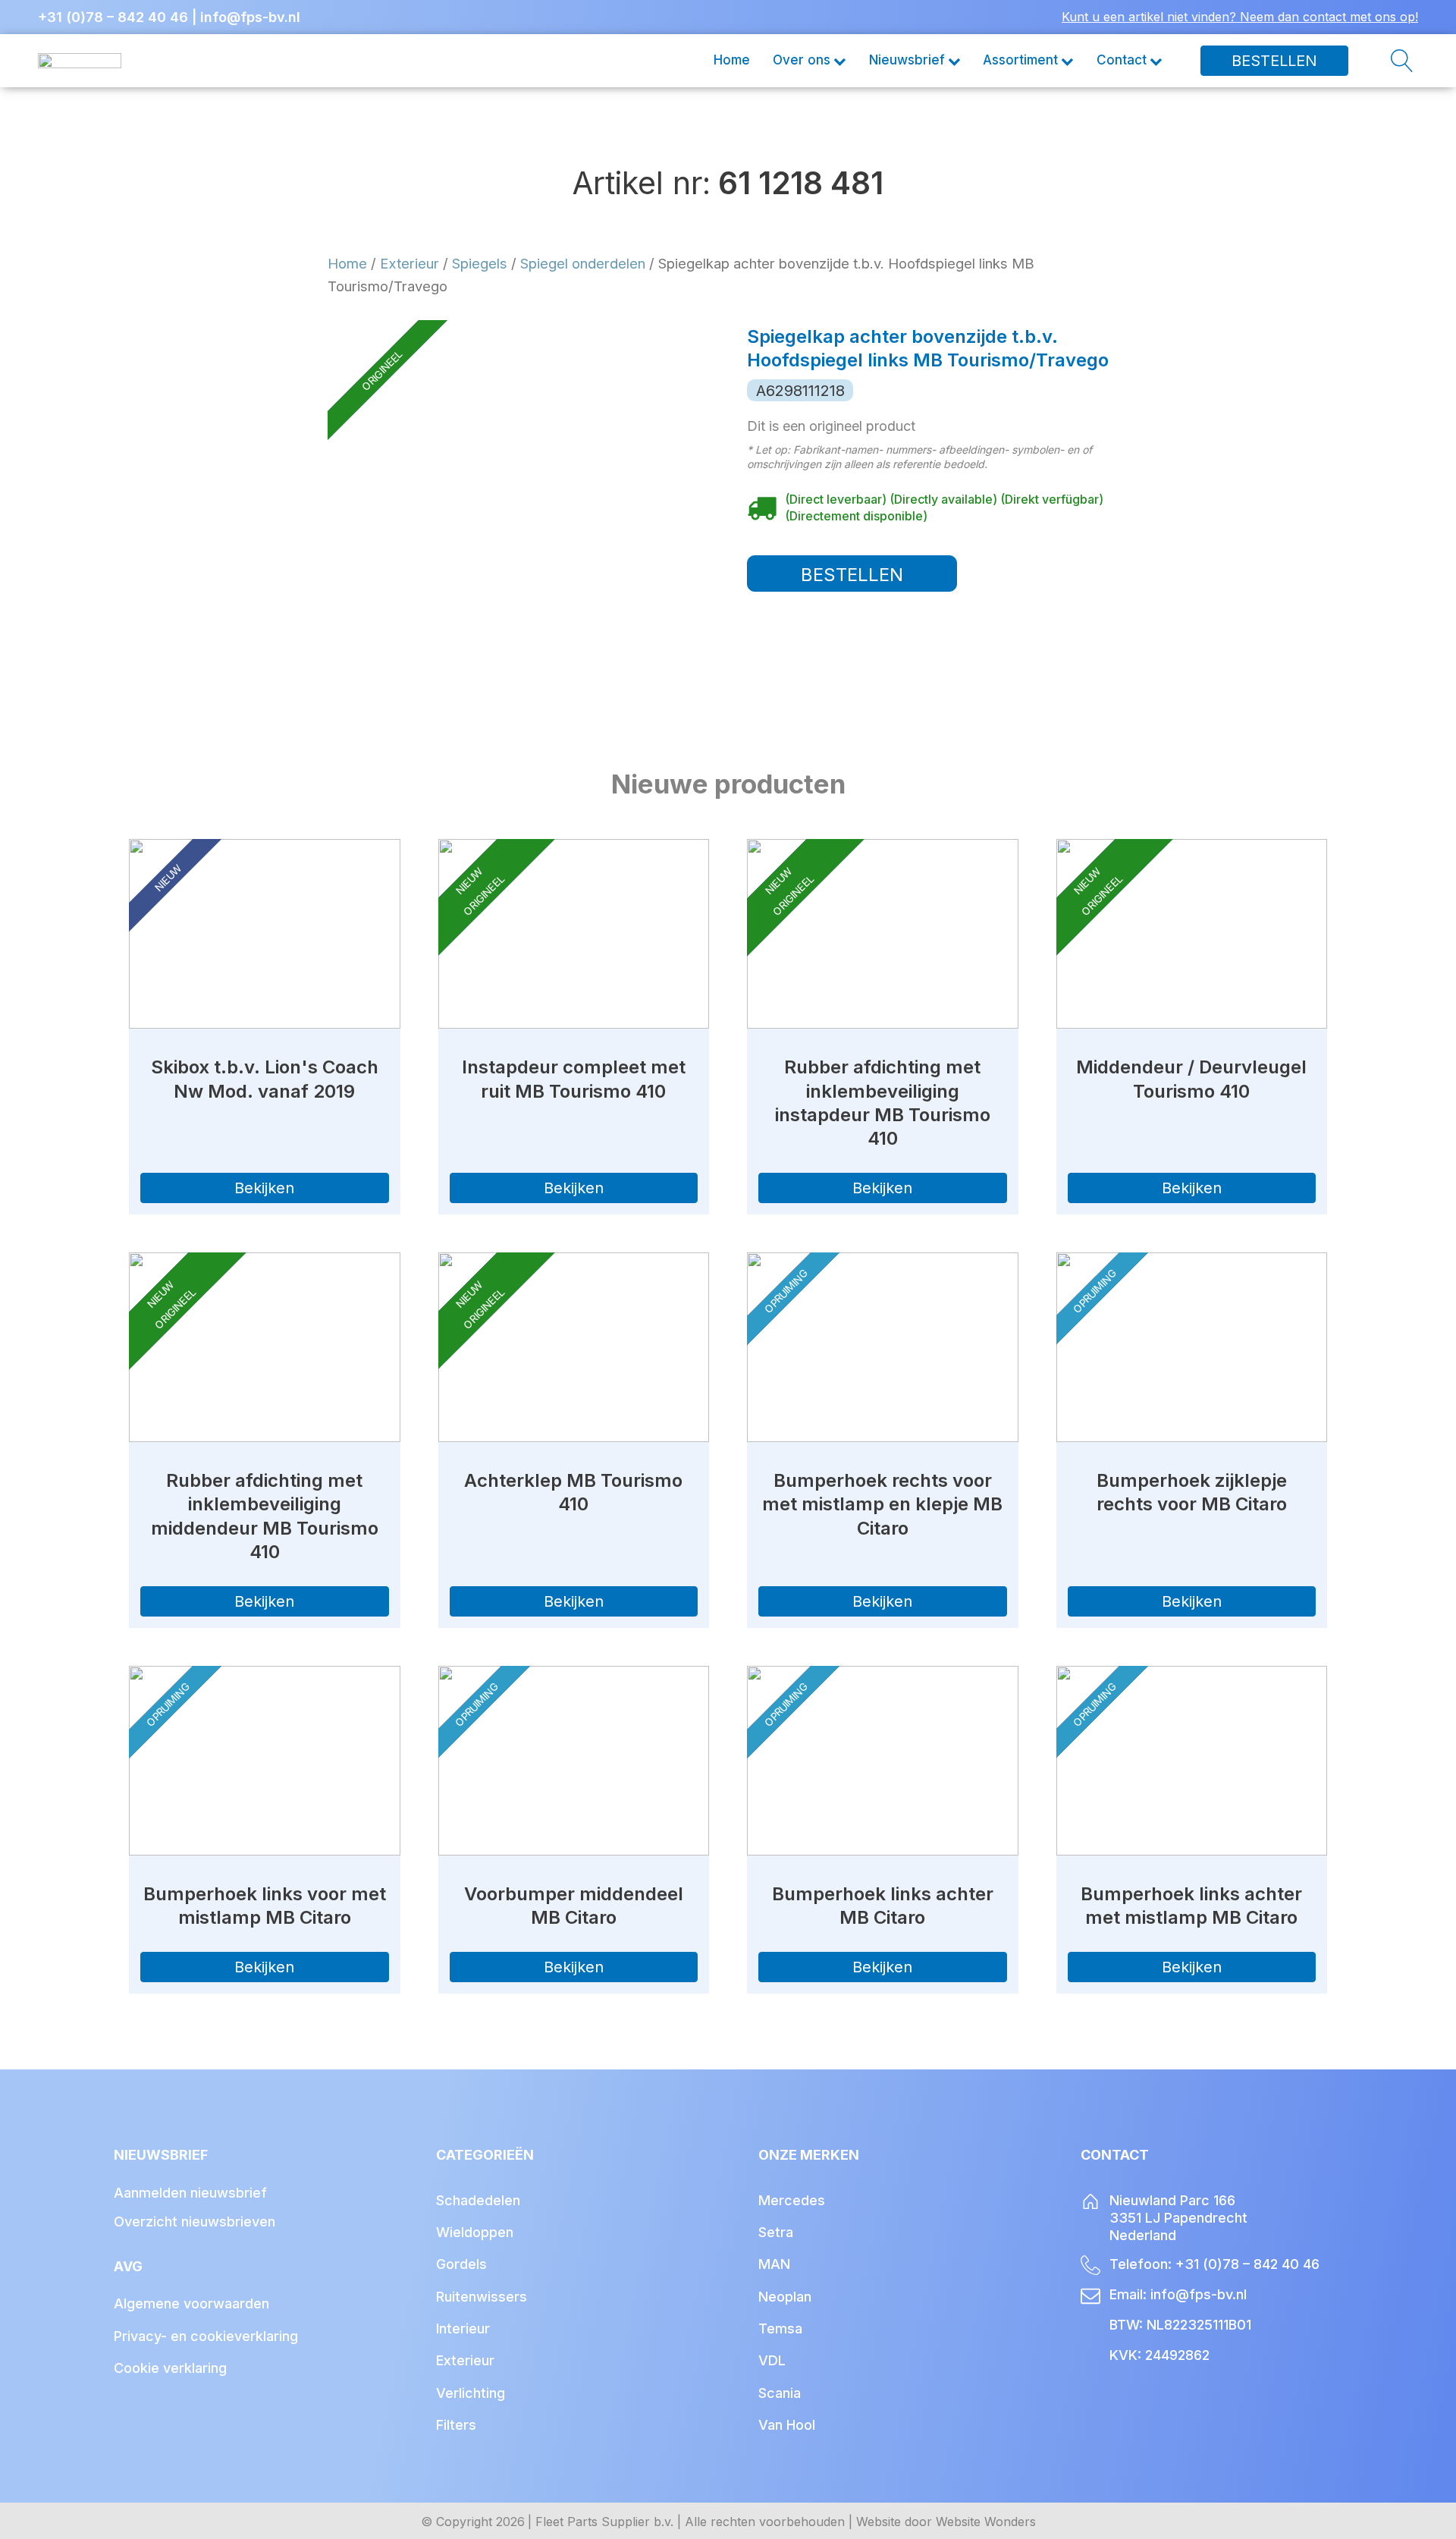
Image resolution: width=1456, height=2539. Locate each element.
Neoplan (785, 2297)
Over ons (802, 60)
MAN (774, 2264)
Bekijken (264, 1188)
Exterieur (409, 263)
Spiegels (480, 263)
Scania (780, 2393)
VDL (772, 2360)
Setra (776, 2232)
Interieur (463, 2328)
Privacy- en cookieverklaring (206, 2336)
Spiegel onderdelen (583, 263)
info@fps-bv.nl (250, 17)
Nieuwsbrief (907, 60)
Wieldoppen (475, 2232)
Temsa (780, 2328)
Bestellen (1274, 61)
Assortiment (1020, 60)
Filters (456, 2425)
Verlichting (471, 2393)
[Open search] (1383, 61)
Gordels (461, 2264)
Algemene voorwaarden (191, 2303)
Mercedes (792, 2200)
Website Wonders (986, 2522)
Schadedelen (478, 2200)
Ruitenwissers (482, 2297)
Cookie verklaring (170, 2368)
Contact (1122, 60)
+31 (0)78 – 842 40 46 (113, 17)
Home (732, 60)
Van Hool (787, 2425)
